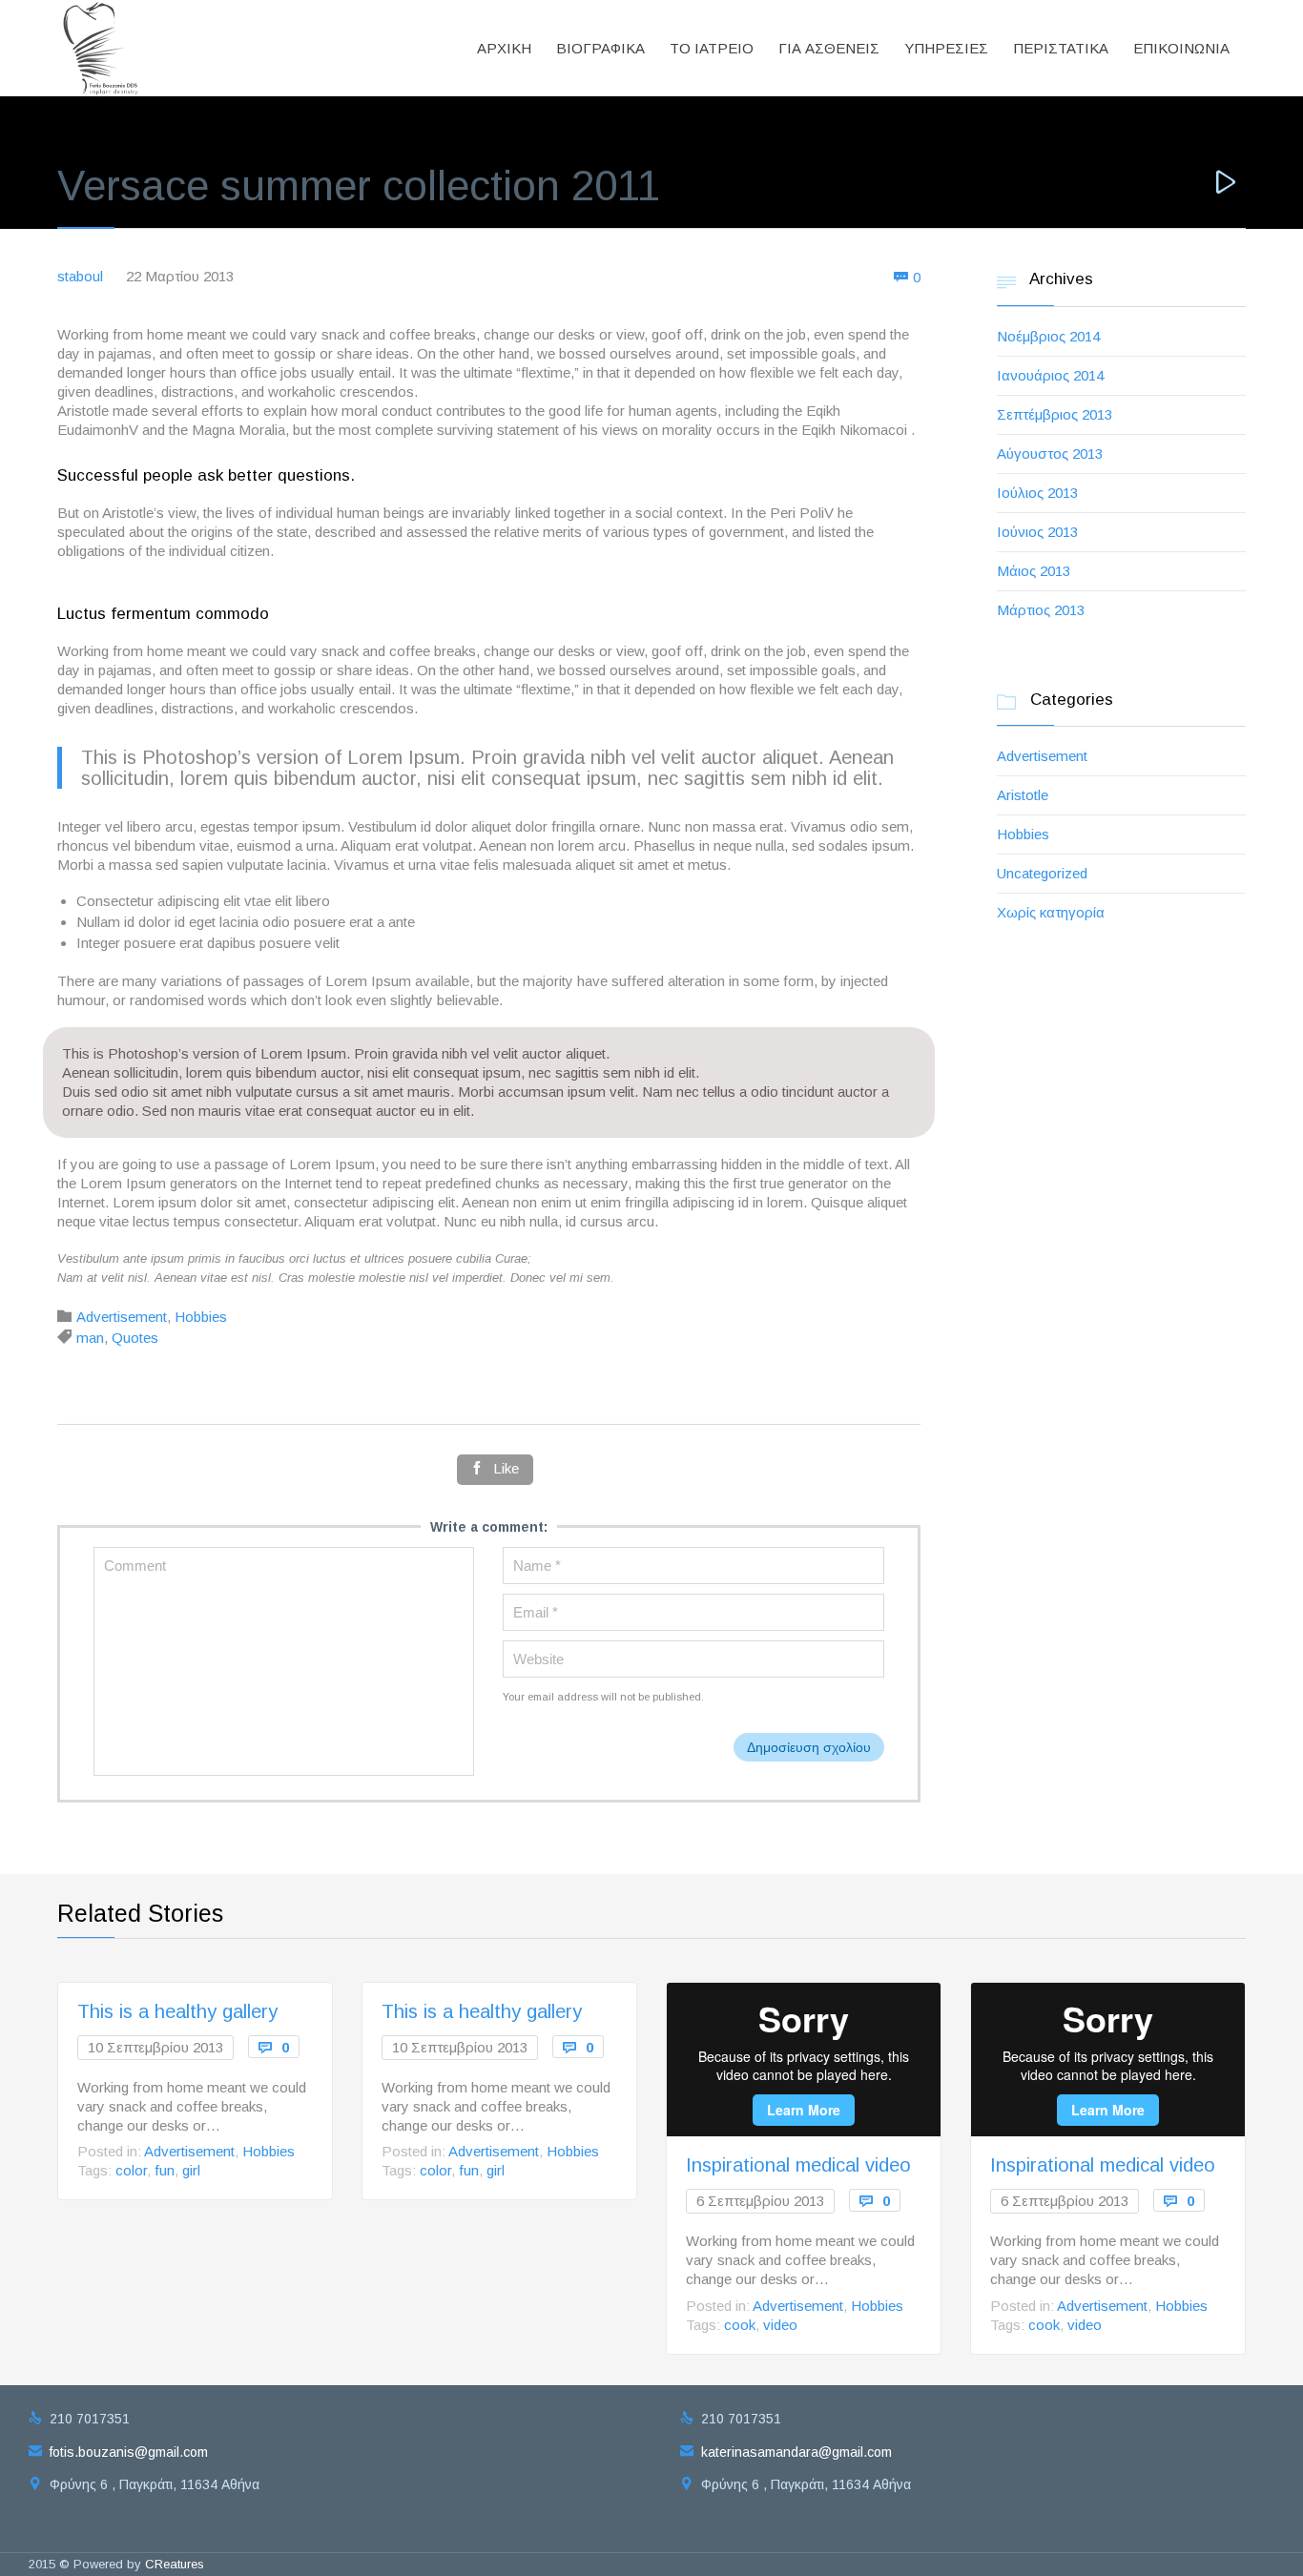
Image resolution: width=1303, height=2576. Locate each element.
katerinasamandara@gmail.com (786, 2452)
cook (740, 2325)
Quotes (135, 1338)
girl (191, 2170)
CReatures (175, 2564)
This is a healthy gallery (177, 2011)
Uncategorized (1042, 873)
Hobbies (201, 1317)
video (780, 2325)
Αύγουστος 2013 (1050, 453)
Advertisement (122, 1317)
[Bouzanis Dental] (102, 48)
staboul (80, 276)
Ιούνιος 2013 (1037, 532)
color (131, 2170)
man (90, 1338)
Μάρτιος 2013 (1041, 610)
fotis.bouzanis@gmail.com (118, 2452)
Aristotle (1023, 795)
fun (165, 2170)
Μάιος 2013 (1034, 571)
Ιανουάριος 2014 (1050, 375)
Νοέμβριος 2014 (1048, 336)
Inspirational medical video (798, 2165)
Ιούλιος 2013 (1037, 493)
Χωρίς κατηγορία (1051, 912)
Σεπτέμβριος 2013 (1055, 414)
